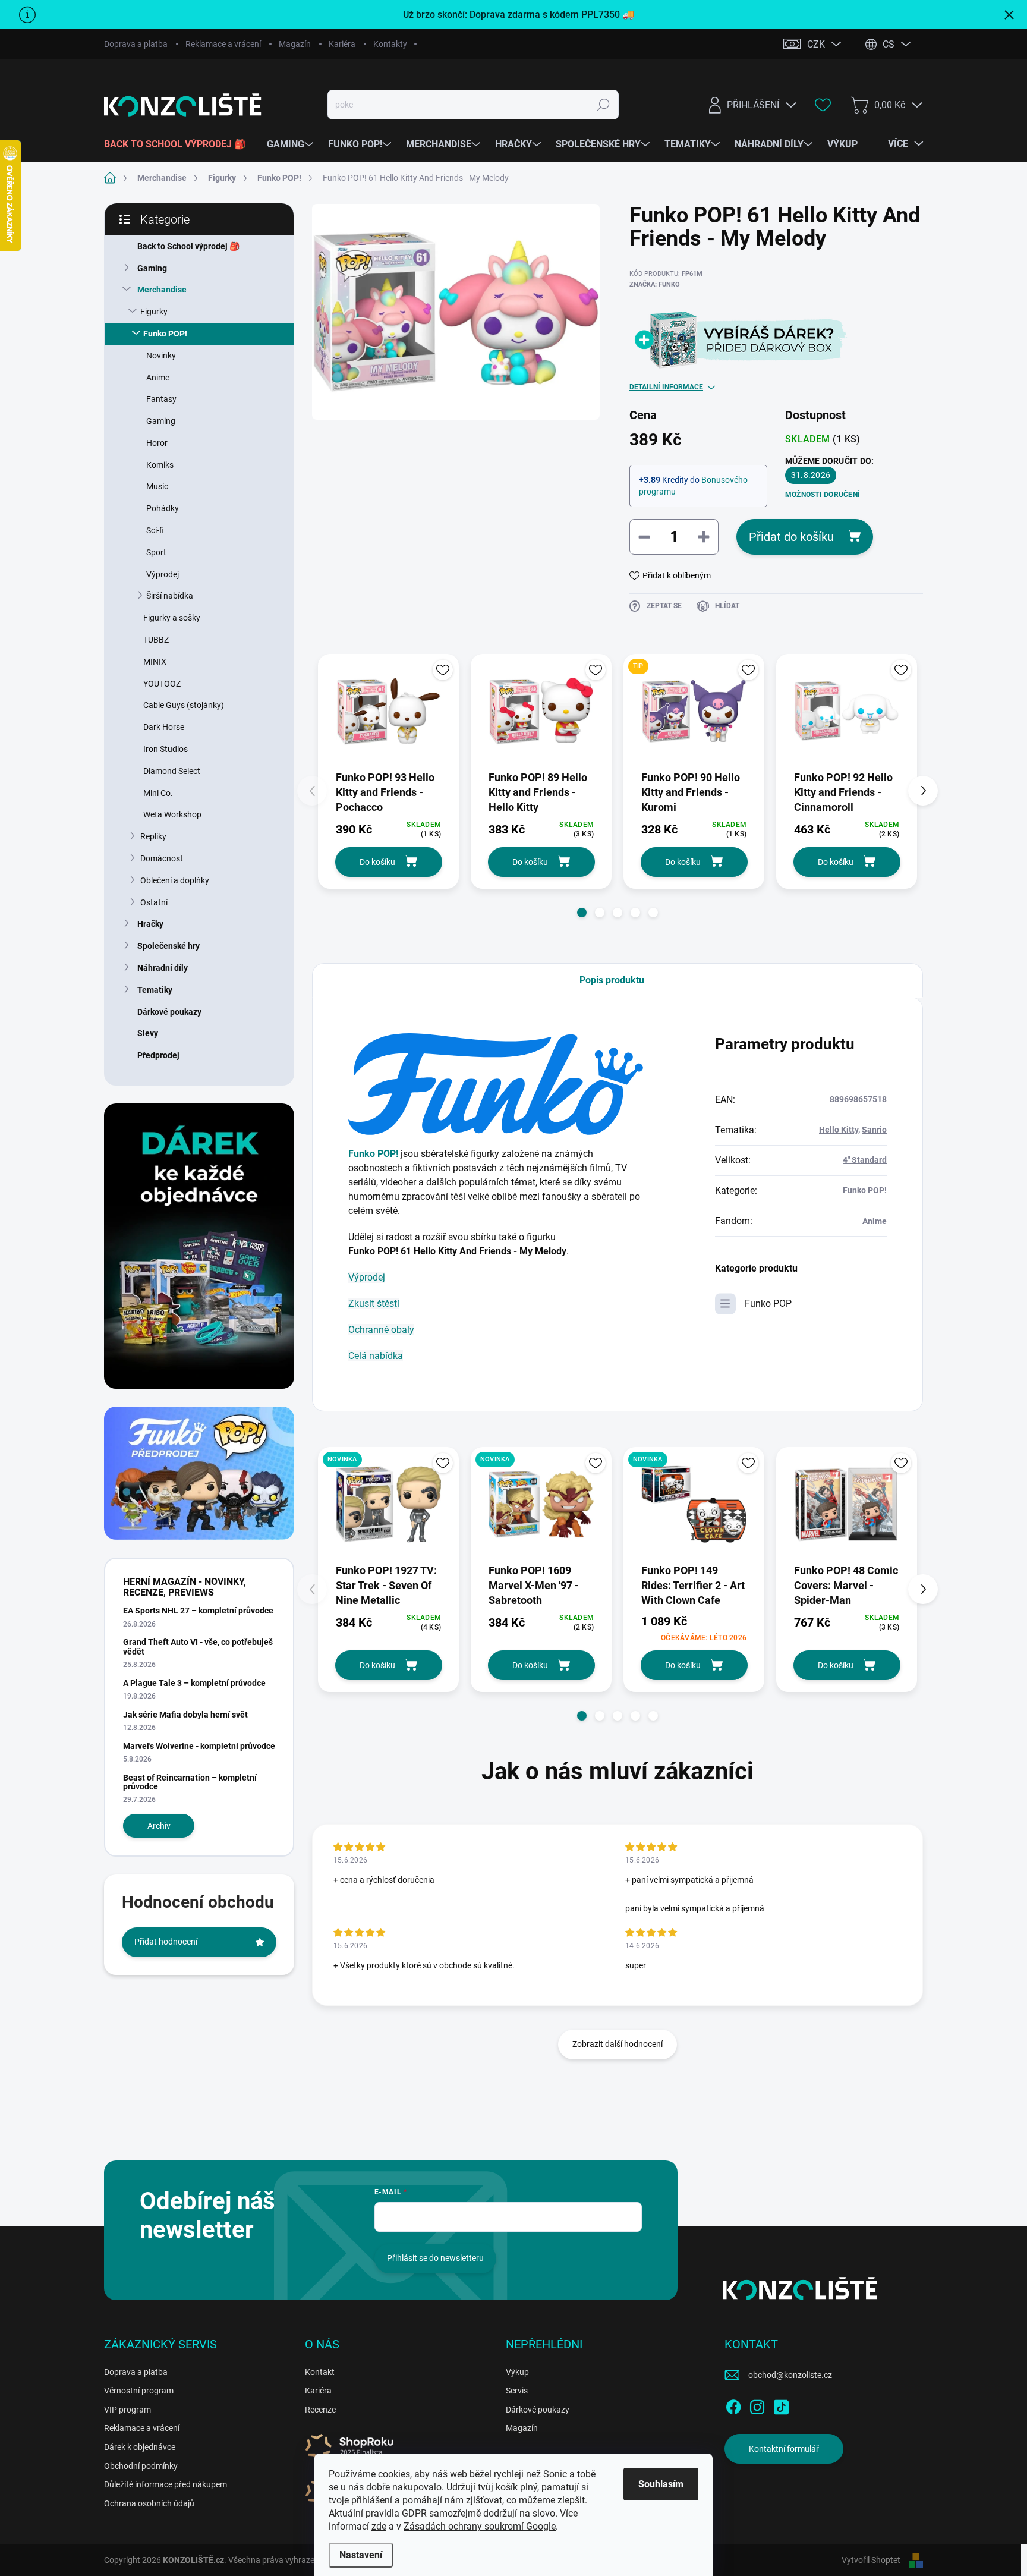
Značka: (655, 284)
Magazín (295, 44)
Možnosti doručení (823, 495)
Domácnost (162, 858)
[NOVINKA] (388, 1504)
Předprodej (158, 1055)
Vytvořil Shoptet (871, 2560)
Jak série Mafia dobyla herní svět (185, 1715)
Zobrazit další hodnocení (618, 2044)
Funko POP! (165, 334)
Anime (158, 378)
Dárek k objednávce (140, 2447)
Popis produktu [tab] (612, 980)
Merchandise (162, 290)
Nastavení (361, 2555)
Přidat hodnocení (166, 1942)
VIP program (127, 2410)
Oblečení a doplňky (175, 880)
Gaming (152, 268)
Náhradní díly (163, 968)
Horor (157, 443)
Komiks (160, 465)
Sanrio (874, 1130)
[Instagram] (757, 2405)
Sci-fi (155, 530)
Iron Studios (166, 749)
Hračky (150, 924)
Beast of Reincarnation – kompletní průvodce (190, 1782)
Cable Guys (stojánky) (184, 705)
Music (157, 486)
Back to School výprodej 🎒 (188, 246)
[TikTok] (781, 2405)
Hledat (604, 105)
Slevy (148, 1033)
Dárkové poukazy (169, 1012)
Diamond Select (172, 771)
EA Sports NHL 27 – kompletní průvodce (198, 1611)
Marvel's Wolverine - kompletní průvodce (199, 1746)
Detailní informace (666, 387)
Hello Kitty (839, 1130)
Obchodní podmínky (141, 2466)
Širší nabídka (170, 596)
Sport (156, 552)
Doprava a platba (136, 44)
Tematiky (155, 990)
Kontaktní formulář (784, 2449)
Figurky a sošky (172, 618)
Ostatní (154, 902)
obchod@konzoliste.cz (790, 2375)
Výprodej (163, 574)
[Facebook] (733, 2405)
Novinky (161, 356)
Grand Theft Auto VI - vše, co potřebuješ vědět (198, 1646)
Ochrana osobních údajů (149, 2503)
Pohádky (163, 508)
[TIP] (694, 711)
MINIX (155, 662)
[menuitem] (179, 144)
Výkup (517, 2372)
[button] (582, 913)
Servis (517, 2391)
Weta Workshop (172, 814)
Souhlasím (661, 2484)
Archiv (159, 1826)
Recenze (320, 2410)
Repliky (153, 836)
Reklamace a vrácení (223, 44)
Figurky (154, 312)
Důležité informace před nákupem (166, 2484)
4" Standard (865, 1160)
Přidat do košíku (791, 537)
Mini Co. (158, 793)
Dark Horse (164, 727)
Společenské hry (168, 946)
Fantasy (161, 399)
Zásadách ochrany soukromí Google (480, 2526)
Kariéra (342, 44)
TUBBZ (156, 640)
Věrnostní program (139, 2391)
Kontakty (390, 44)
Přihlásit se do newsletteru (435, 2258)
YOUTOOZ (162, 684)
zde (379, 2526)
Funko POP (768, 1303)
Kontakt (320, 2372)
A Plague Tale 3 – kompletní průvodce (194, 1683)
